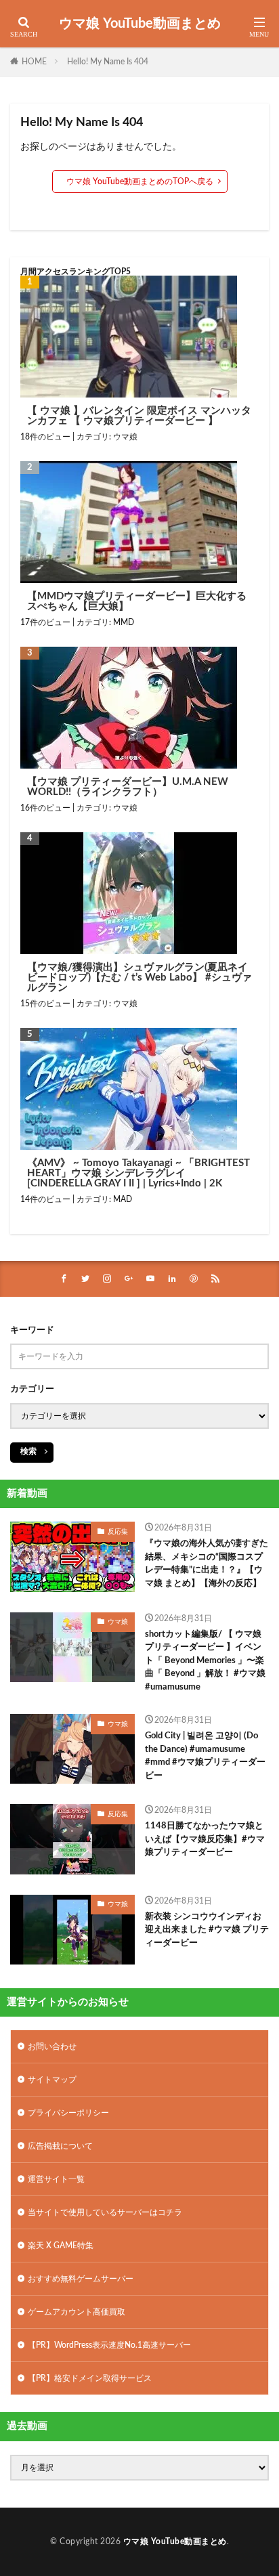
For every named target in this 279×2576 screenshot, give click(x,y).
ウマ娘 (125, 437)
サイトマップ (52, 2080)
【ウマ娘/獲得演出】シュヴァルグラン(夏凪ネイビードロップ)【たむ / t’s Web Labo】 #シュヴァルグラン (139, 978)
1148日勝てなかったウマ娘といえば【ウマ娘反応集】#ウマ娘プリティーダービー (205, 1839)
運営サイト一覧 (56, 2179)
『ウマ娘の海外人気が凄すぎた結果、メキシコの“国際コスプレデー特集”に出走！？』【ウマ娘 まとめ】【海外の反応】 (207, 1564)
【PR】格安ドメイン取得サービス (90, 2378)
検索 (28, 1451)
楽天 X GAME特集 (61, 2246)
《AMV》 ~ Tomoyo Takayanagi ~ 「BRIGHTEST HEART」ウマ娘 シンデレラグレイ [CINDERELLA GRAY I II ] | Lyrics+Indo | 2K (138, 1173)
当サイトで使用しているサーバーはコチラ (105, 2212)
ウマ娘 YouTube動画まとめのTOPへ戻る (140, 181)
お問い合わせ (52, 2046)
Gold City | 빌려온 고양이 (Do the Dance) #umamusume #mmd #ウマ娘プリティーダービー (205, 1756)
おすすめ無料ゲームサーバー (81, 2279)
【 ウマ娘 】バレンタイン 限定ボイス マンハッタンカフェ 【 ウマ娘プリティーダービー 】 (139, 416)
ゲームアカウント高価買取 (77, 2312)
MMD (124, 622)
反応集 (118, 1532)
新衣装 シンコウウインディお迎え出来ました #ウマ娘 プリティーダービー (207, 1930)
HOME (34, 62)
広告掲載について (60, 2146)
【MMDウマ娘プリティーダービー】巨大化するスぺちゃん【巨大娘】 (137, 601)
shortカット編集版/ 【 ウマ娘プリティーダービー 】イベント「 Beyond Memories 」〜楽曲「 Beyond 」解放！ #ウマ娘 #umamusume (205, 1661)
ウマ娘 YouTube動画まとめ (140, 24)
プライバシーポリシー (68, 2113)
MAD (123, 1199)
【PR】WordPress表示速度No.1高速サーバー (109, 2345)
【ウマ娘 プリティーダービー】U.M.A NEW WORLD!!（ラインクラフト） (128, 787)
